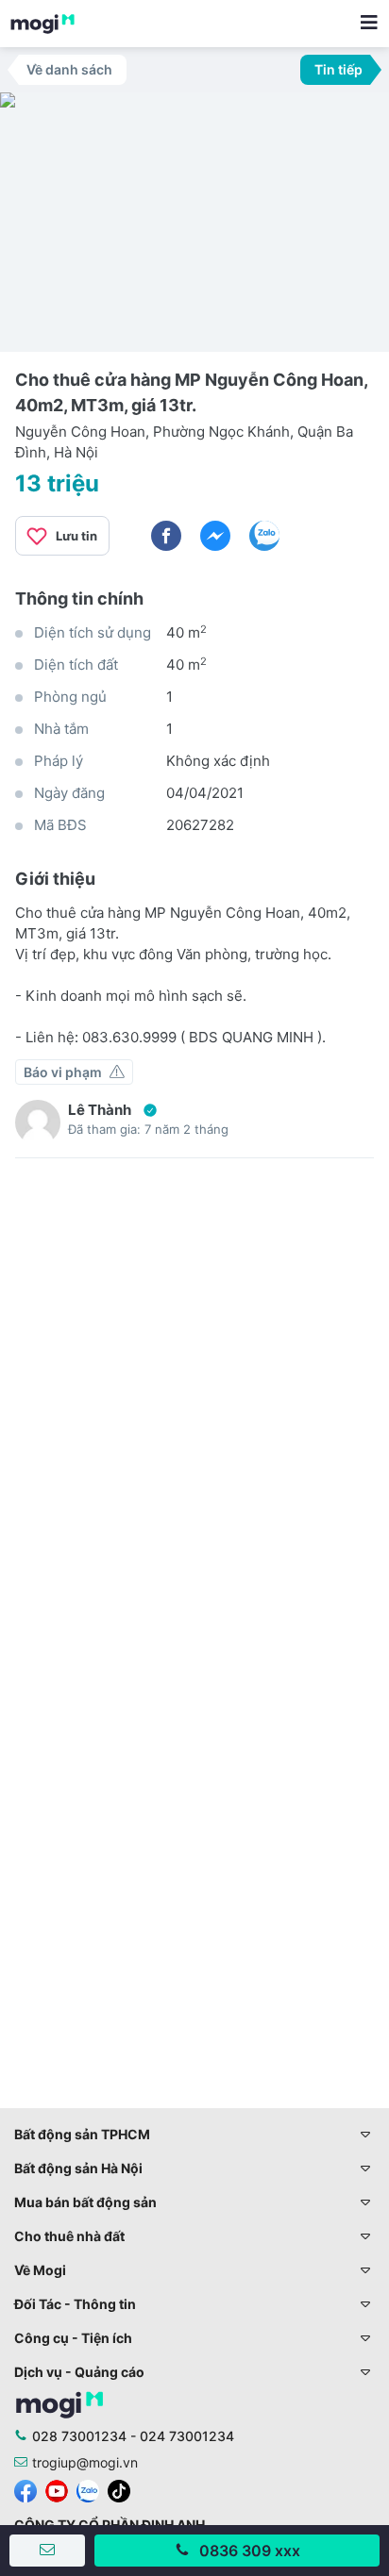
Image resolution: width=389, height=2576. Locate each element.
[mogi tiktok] (119, 2490)
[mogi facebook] (25, 2490)
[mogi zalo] (88, 2490)
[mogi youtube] (57, 2490)
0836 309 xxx (250, 2551)
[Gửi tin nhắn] (47, 2551)
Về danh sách (69, 69)
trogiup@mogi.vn (85, 2462)
